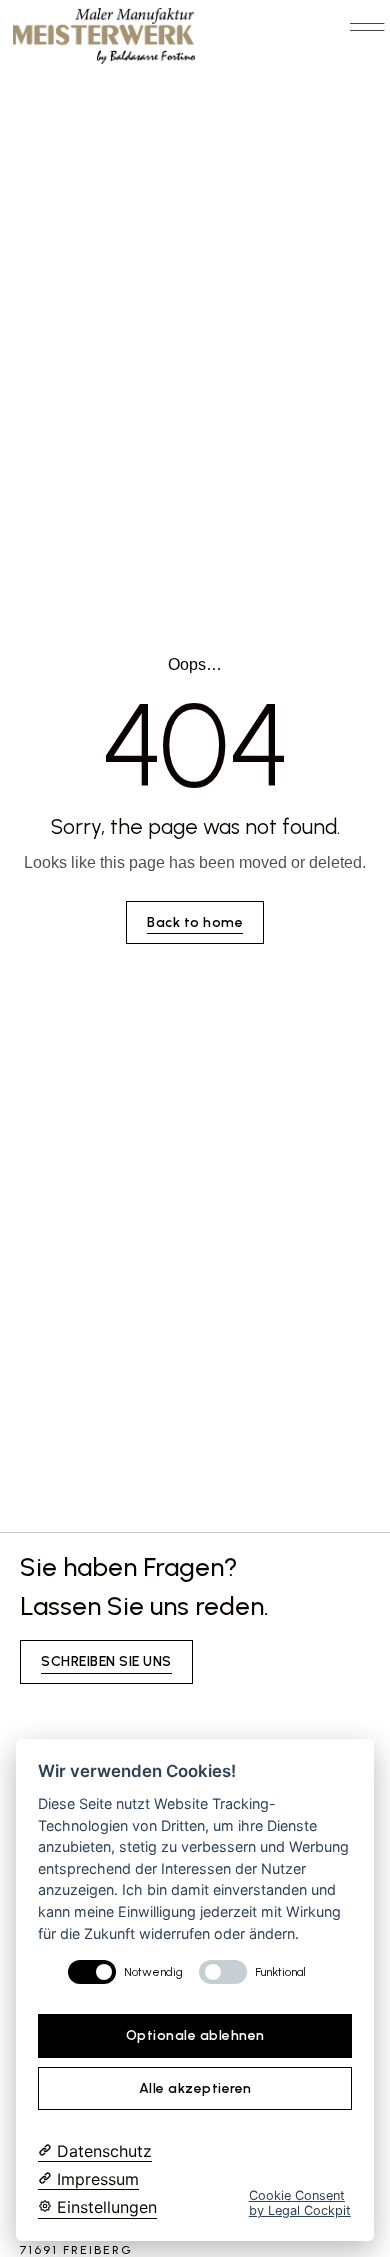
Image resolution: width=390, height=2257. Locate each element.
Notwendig (153, 1972)
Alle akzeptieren (195, 2088)
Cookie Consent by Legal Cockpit (300, 2203)
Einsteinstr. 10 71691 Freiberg (79, 2242)
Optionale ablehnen (195, 2035)
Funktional (280, 1972)
